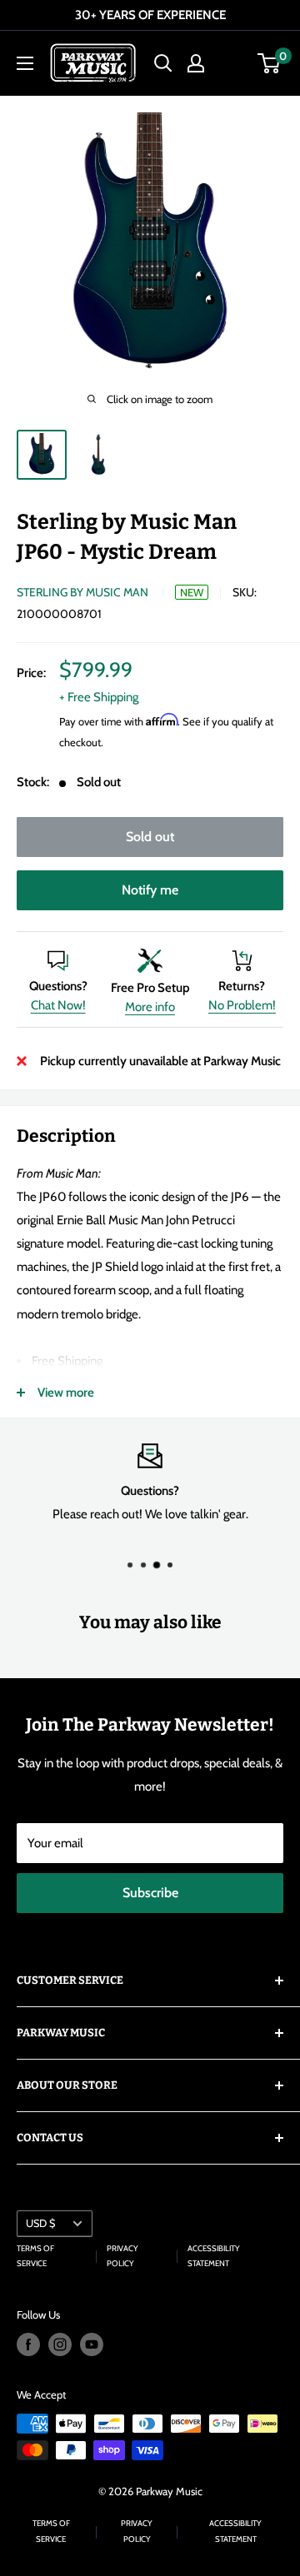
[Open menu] (25, 63)
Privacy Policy (122, 2256)
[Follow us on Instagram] (60, 2344)
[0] (270, 63)
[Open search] (163, 63)
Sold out (150, 837)
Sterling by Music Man (82, 592)
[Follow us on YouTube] (92, 2344)
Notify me (150, 890)
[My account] (196, 63)
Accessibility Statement (214, 2256)
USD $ (40, 2223)
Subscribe (150, 1893)
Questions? (58, 986)
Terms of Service (35, 2256)
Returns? (242, 986)
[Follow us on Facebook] (28, 2344)
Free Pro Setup (150, 988)
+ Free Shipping (99, 697)
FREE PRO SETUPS (200, 15)
